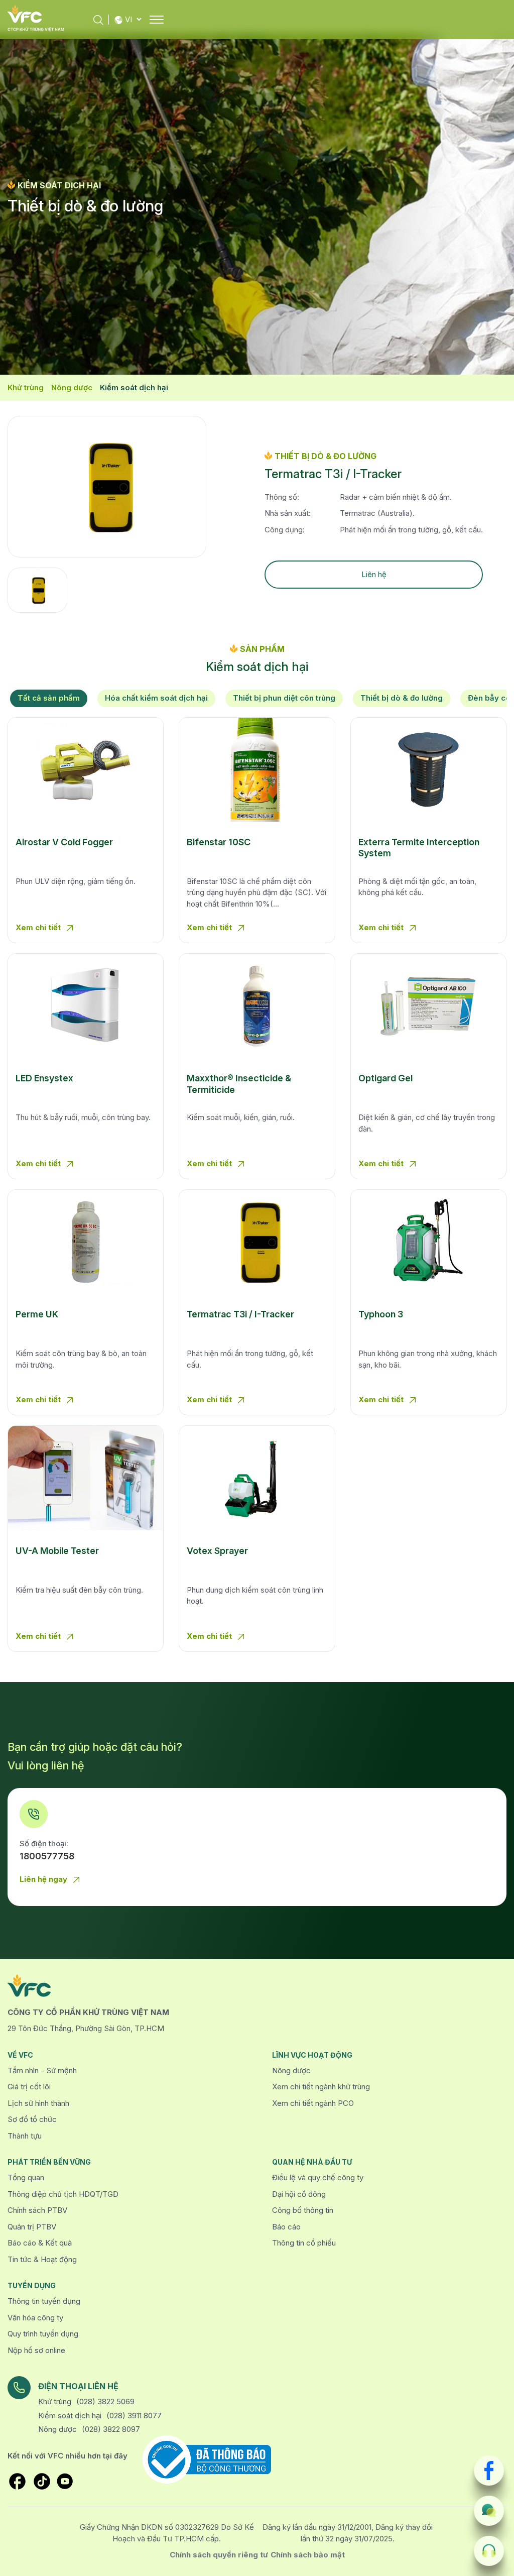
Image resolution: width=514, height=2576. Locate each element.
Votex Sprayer (217, 1551)
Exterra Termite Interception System (419, 848)
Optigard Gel (385, 1078)
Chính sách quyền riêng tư (219, 2555)
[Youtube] (65, 2481)
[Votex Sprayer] (257, 1478)
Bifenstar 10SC (219, 842)
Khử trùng (26, 387)
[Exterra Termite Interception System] (428, 770)
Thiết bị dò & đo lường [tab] (402, 698)
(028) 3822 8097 (111, 2429)
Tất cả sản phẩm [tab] (49, 698)
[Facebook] (489, 2471)
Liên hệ (374, 574)
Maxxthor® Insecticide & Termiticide (239, 1084)
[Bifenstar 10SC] (257, 770)
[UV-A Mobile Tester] (86, 1478)
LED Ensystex (44, 1078)
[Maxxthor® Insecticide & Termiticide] (257, 1006)
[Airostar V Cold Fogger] (86, 770)
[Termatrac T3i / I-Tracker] (257, 1242)
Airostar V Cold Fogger (64, 842)
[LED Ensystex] (86, 1006)
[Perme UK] (86, 1242)
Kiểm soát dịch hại (134, 387)
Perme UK (37, 1314)
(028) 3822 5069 (105, 2401)
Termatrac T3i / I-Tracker (240, 1314)
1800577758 (47, 1856)
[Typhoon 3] (428, 1242)
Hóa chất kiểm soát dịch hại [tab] (156, 698)
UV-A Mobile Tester (57, 1551)
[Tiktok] (42, 2481)
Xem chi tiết (39, 927)
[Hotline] (489, 2551)
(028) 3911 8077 (134, 2416)
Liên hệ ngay (44, 1879)
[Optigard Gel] (428, 1006)
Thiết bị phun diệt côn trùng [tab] (284, 698)
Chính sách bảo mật (308, 2555)
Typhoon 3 (381, 1314)
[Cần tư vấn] (489, 2511)
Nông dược (72, 387)
